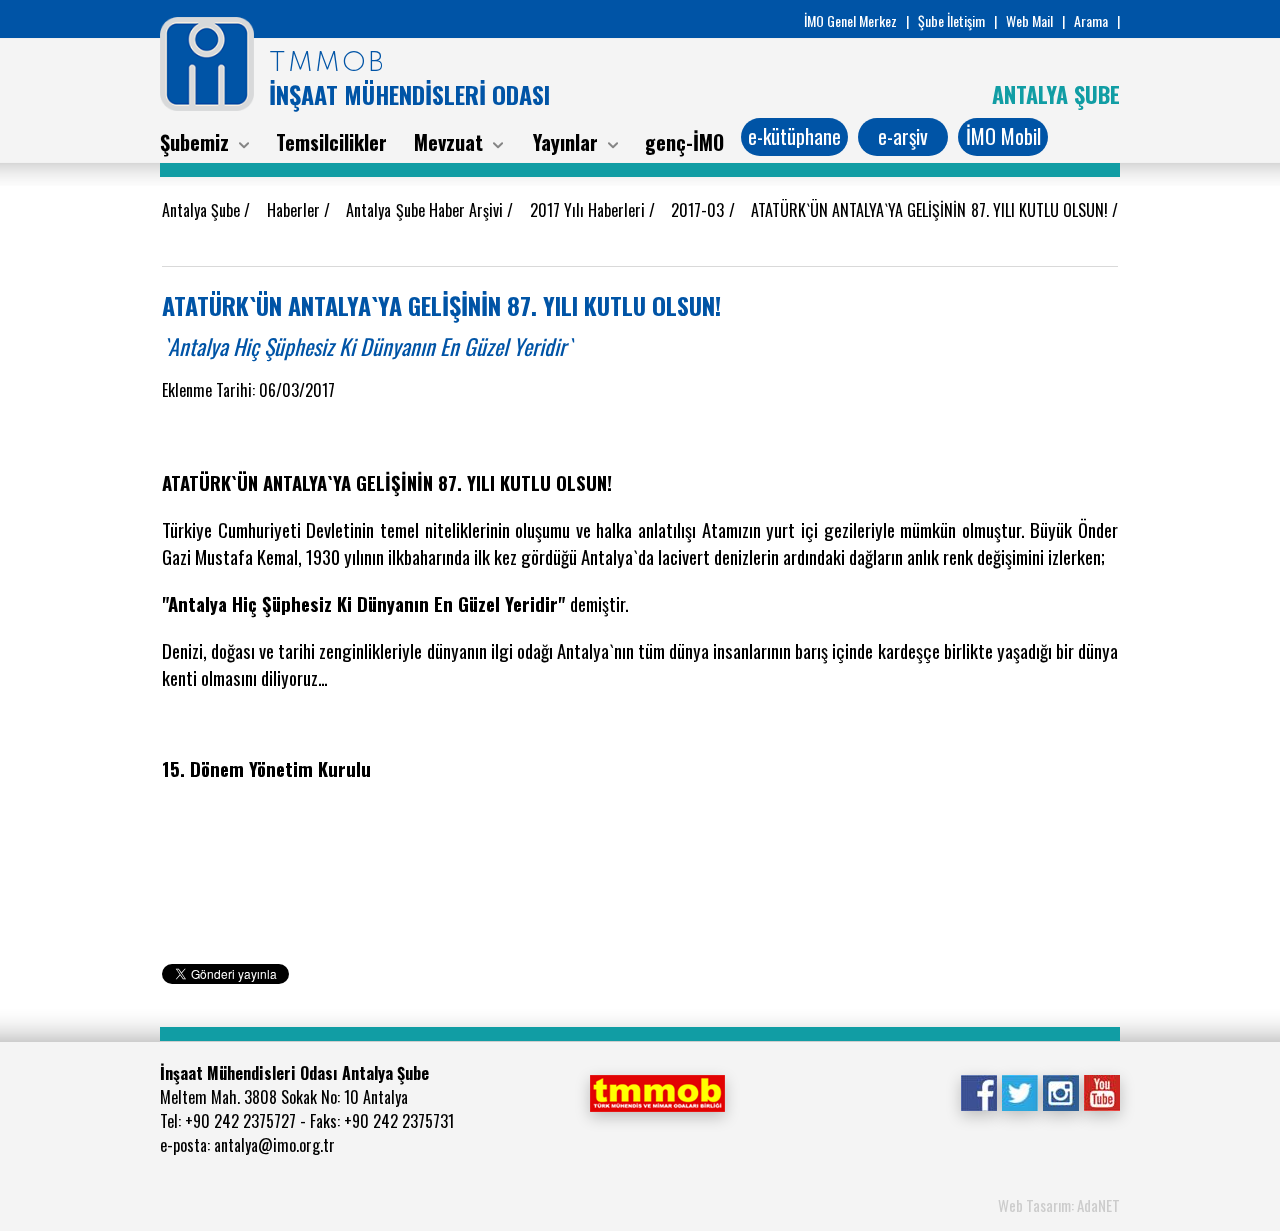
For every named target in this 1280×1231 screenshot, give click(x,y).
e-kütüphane (794, 136)
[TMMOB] (657, 1091)
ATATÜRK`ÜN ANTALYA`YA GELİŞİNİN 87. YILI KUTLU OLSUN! (931, 210)
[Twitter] (1019, 1091)
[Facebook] (978, 1091)
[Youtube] (1101, 1091)
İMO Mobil (1003, 136)
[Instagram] (1060, 1091)
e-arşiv (903, 136)
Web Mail (1029, 20)
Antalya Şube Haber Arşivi (426, 210)
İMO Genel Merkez (850, 20)
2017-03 (699, 210)
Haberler (295, 210)
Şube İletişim (951, 20)
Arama (1091, 20)
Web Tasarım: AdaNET (1059, 1205)
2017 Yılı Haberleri (589, 210)
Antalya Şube (203, 210)
